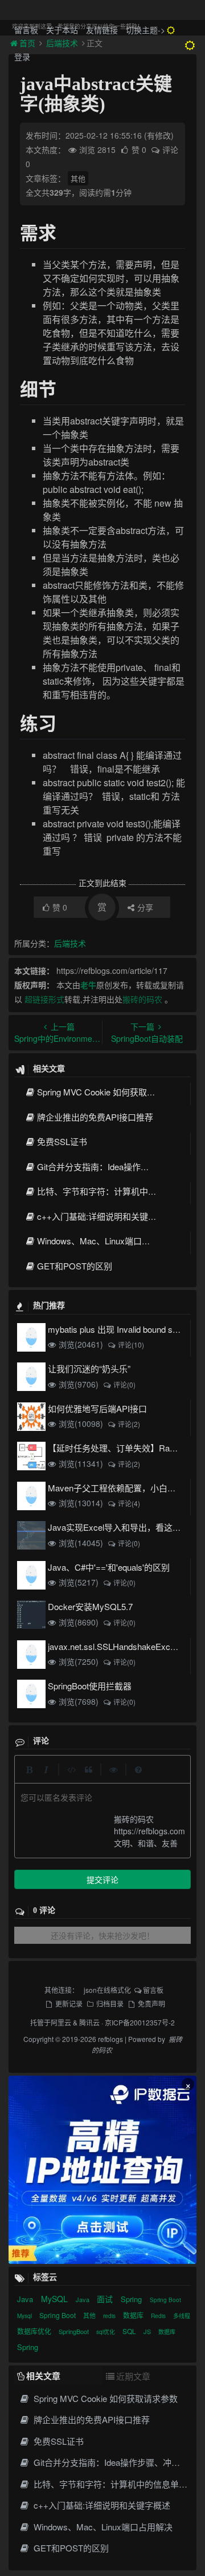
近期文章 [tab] (133, 2376)
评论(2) (129, 1424)
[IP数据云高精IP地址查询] (102, 2170)
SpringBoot (75, 2331)
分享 (145, 907)
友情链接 (102, 30)
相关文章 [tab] (43, 2376)
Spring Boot (165, 2300)
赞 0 (140, 149)
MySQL (56, 2299)
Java (26, 2299)
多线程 (182, 2316)
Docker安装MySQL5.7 (90, 1606)
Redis (159, 2316)
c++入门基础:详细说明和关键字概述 (105, 1216)
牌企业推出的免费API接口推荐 (95, 1117)
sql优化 (106, 2332)
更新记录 (69, 2003)
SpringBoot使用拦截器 (90, 1686)
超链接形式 (44, 999)
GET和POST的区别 (75, 1266)
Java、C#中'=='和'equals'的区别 (109, 1567)
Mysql (25, 2316)
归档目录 (110, 2003)
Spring (132, 2299)
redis (110, 2316)
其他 (78, 178)
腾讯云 (89, 2022)
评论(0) (124, 1384)
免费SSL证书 (62, 1141)
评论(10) (131, 1344)
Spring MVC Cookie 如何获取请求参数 (109, 1092)
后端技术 (70, 943)
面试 (106, 2299)
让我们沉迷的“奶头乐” (89, 1368)
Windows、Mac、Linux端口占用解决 (106, 1241)
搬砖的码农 (142, 999)
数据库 (134, 2315)
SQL (130, 2331)
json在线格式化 (107, 1990)
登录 (22, 56)
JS (148, 2331)
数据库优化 (35, 2331)
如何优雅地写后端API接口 (97, 1408)
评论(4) (129, 1503)
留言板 (26, 30)
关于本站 (62, 30)
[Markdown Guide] (138, 1769)
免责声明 (151, 2003)
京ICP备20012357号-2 (140, 2022)
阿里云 (61, 2022)
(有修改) (159, 135)
